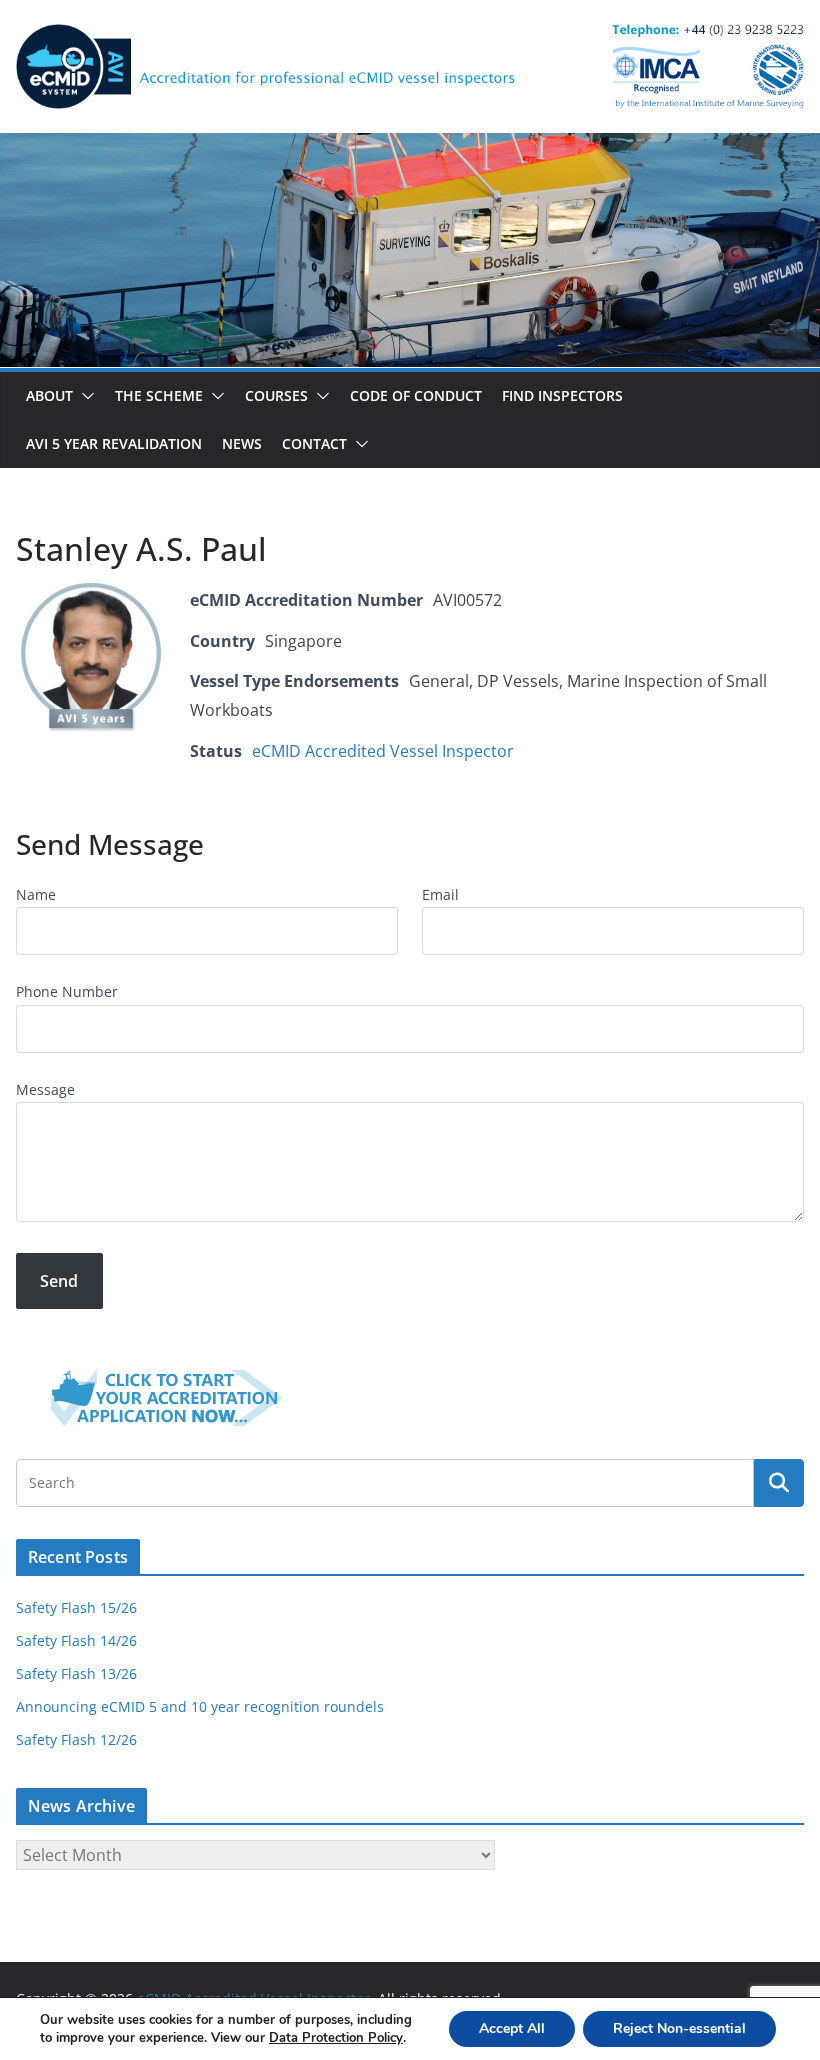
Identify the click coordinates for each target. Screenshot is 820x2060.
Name (36, 894)
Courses (276, 395)
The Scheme (159, 395)
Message (45, 1089)
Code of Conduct (416, 395)
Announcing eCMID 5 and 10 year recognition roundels (200, 1706)
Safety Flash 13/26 (76, 1673)
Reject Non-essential (679, 2028)
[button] (84, 396)
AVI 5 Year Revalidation (114, 443)
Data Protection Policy (336, 2038)
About (49, 395)
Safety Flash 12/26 (76, 1739)
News (242, 443)
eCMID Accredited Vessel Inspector (383, 751)
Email (440, 894)
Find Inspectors (562, 395)
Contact (314, 443)
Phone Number (67, 991)
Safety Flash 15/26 (76, 1607)
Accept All (512, 2028)
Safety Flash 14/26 (76, 1640)
